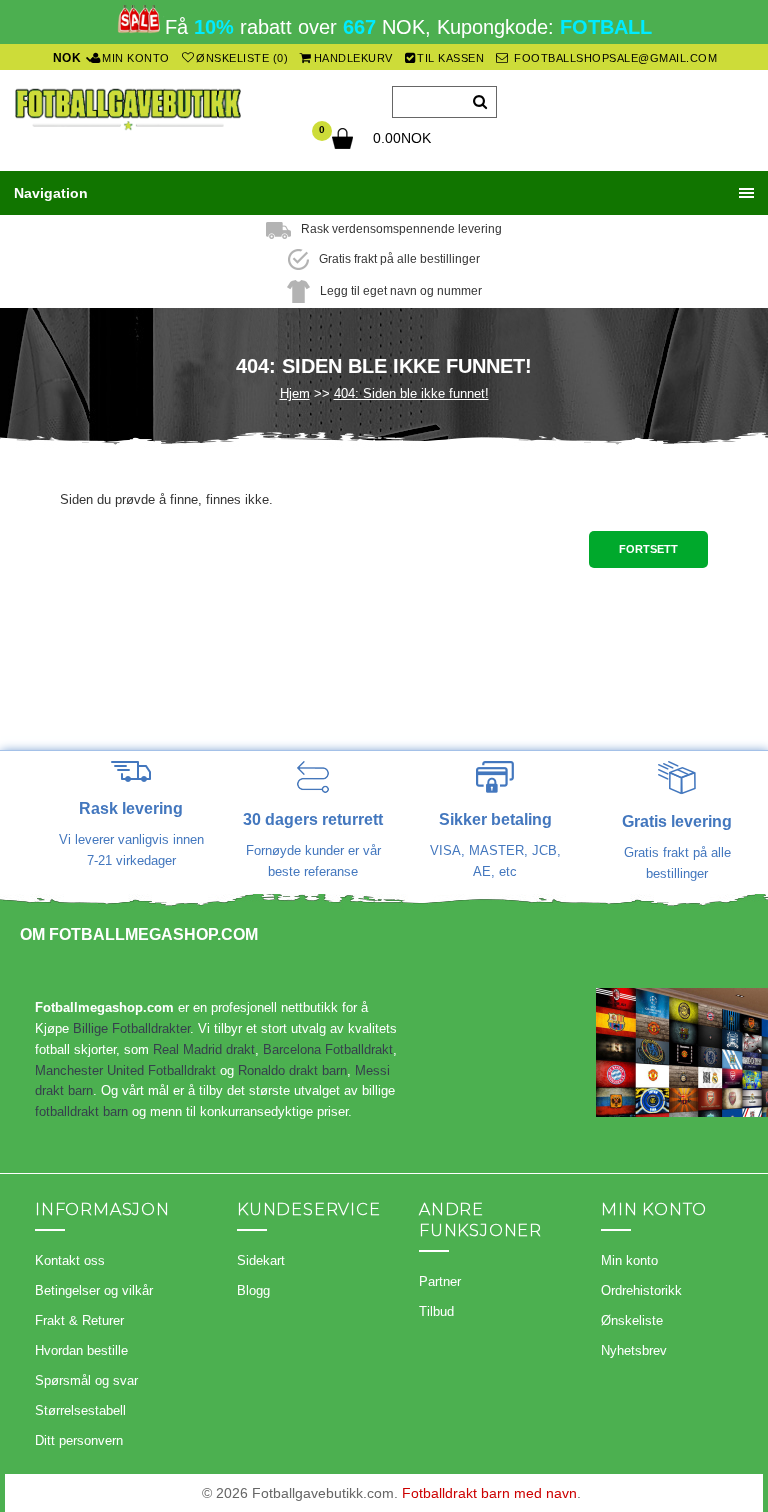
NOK (67, 58)
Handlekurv (353, 58)
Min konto (136, 58)
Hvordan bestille (81, 1350)
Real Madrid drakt (204, 1049)
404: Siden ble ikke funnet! (411, 393)
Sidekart (261, 1260)
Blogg (253, 1290)
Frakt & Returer (79, 1320)
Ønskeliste (632, 1320)
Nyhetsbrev (634, 1350)
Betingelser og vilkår (94, 1290)
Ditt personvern (79, 1440)
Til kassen (450, 58)
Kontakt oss (70, 1260)
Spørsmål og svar (86, 1380)
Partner (440, 1281)
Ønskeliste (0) (242, 58)
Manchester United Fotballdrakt (125, 1070)
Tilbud (436, 1311)
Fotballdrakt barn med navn (489, 1493)
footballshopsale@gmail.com (614, 58)
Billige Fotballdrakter (131, 1028)
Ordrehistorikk (641, 1290)
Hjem (295, 393)
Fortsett (648, 549)
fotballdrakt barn (81, 1111)
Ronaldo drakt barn (292, 1070)
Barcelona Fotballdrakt (328, 1049)
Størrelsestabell (80, 1410)
